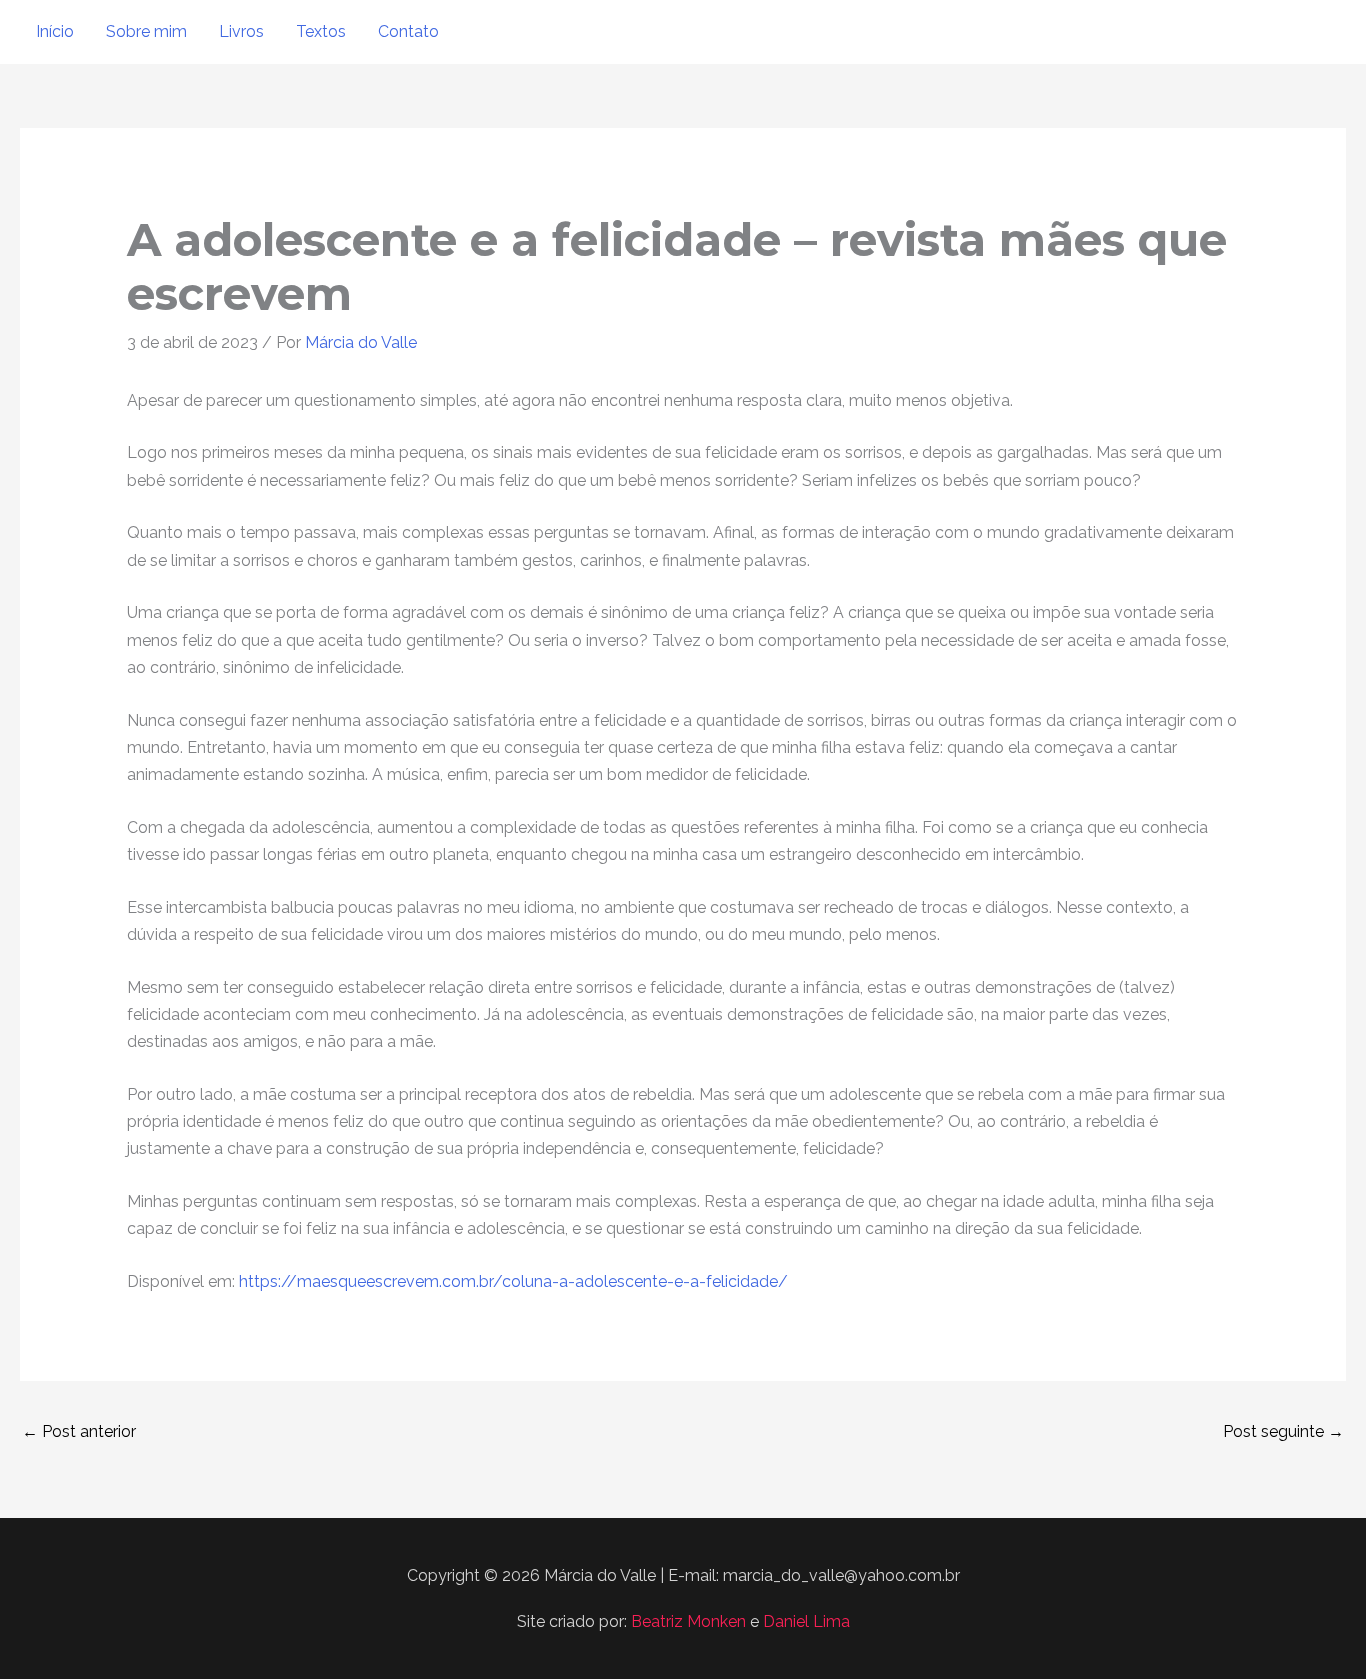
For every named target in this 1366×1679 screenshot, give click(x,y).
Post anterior (79, 1431)
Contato (408, 31)
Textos (321, 31)
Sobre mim (146, 31)
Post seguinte (1283, 1431)
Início (55, 31)
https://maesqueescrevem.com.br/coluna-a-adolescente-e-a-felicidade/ (513, 1281)
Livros (241, 31)
